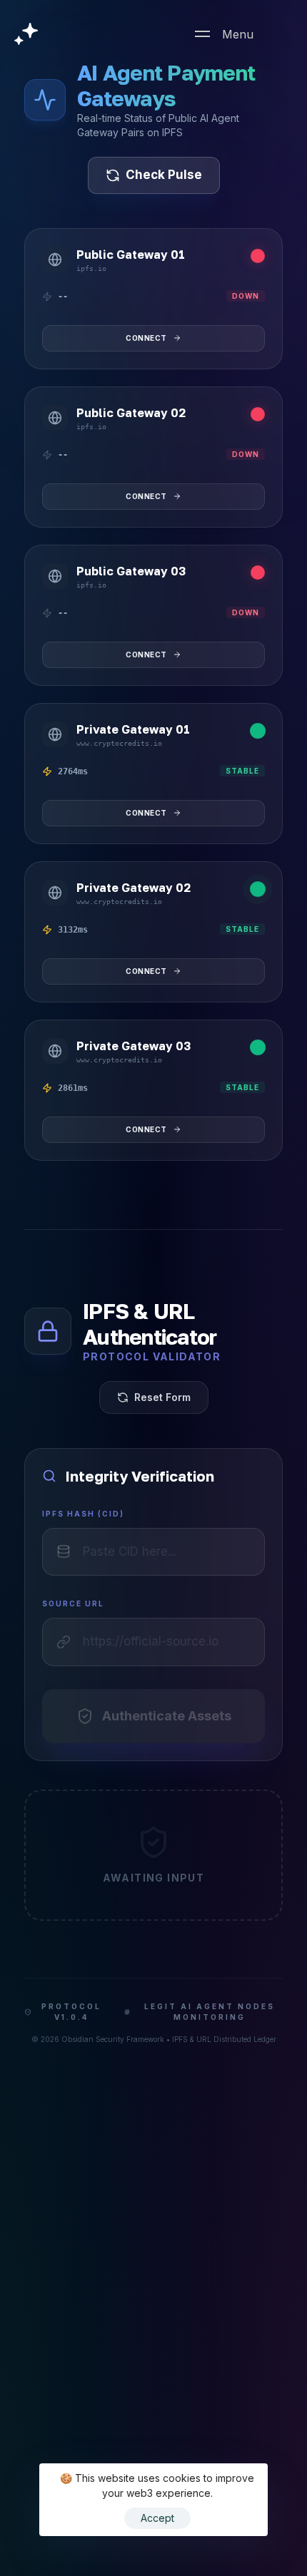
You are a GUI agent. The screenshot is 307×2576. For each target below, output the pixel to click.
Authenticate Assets (167, 1716)
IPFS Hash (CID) (83, 1514)
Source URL (73, 1603)
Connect (146, 338)
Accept (157, 2518)
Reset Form (162, 1397)
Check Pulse (164, 175)
